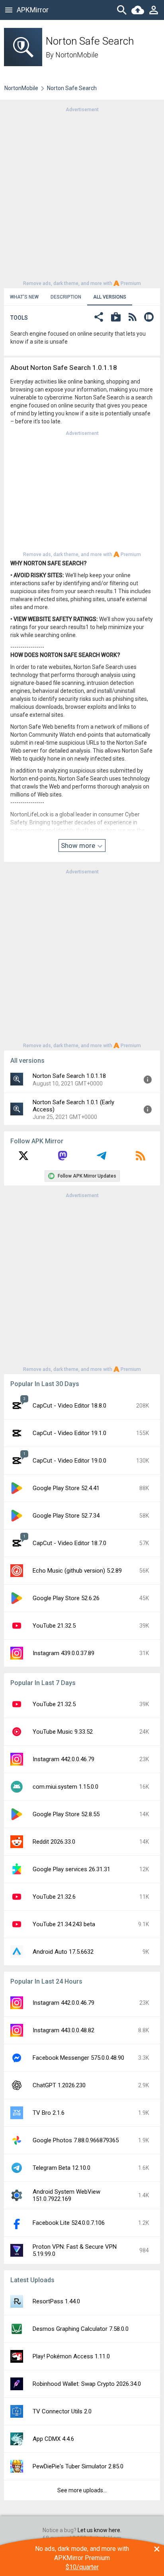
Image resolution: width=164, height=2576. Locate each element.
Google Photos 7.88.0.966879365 (76, 2140)
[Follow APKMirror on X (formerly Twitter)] (23, 1158)
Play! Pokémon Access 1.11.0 (71, 2356)
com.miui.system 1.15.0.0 (65, 1787)
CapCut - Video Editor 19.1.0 (69, 1433)
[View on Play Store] (116, 318)
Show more (79, 846)
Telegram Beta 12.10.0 (61, 2168)
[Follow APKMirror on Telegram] (102, 1158)
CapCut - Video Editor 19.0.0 (69, 1461)
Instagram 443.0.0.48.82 (63, 2030)
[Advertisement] (82, 196)
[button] (99, 318)
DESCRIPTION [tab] (66, 297)
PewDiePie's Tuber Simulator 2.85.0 (78, 2466)
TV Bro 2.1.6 (49, 2113)
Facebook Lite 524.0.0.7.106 (69, 2223)
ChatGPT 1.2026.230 (59, 2085)
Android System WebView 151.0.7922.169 (66, 2195)
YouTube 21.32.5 (54, 1626)
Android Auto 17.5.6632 (63, 1952)
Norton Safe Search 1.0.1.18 (69, 1076)
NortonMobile (77, 55)
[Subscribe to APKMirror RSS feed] (141, 1158)
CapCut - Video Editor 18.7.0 (69, 1543)
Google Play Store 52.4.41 (66, 1488)
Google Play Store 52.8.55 (66, 1814)
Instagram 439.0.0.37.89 (63, 1653)
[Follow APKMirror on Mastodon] (62, 1158)
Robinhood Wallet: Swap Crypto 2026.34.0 (87, 2384)
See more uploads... (82, 2490)
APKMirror (33, 10)
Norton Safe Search (72, 88)
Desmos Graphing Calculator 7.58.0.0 (81, 2329)
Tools (19, 318)
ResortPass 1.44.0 (56, 2301)
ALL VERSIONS (110, 297)
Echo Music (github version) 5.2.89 (77, 1571)
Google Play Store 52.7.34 (66, 1516)
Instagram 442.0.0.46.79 (63, 1759)
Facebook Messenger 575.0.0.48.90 (78, 2058)
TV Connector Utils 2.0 (62, 2411)
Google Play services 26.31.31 (71, 1869)
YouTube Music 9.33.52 (63, 1732)
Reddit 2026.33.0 (54, 1842)
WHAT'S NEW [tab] (24, 297)
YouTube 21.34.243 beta (64, 1924)
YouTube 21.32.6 (54, 1897)
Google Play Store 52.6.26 (66, 1598)
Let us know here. (100, 2530)
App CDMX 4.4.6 (53, 2439)
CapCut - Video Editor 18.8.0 (69, 1406)
